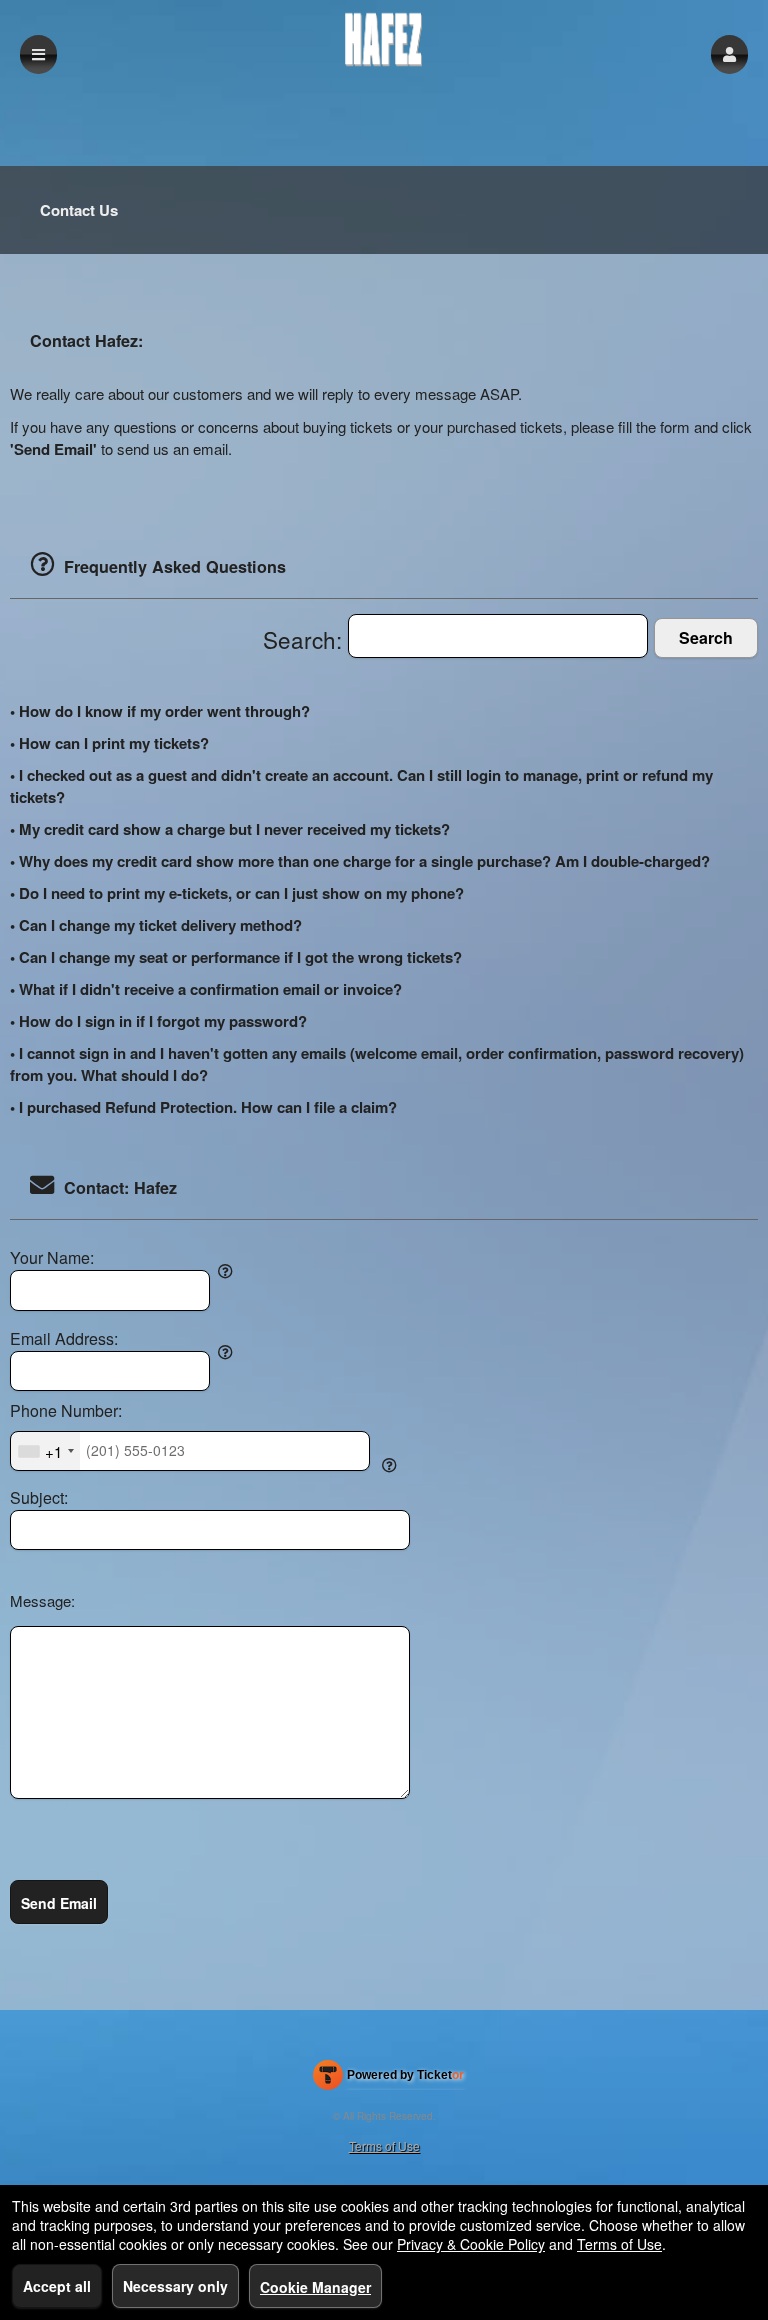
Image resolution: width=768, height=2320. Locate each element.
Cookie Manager (315, 2287)
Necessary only (175, 2286)
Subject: (39, 1498)
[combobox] (45, 1451)
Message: (42, 1600)
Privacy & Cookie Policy (471, 2244)
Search (706, 637)
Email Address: (64, 1339)
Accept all (57, 2286)
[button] (729, 54)
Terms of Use (384, 2145)
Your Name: (52, 1258)
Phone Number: (66, 1411)
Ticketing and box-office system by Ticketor (388, 2079)
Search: (305, 639)
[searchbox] (498, 636)
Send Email (59, 1903)
